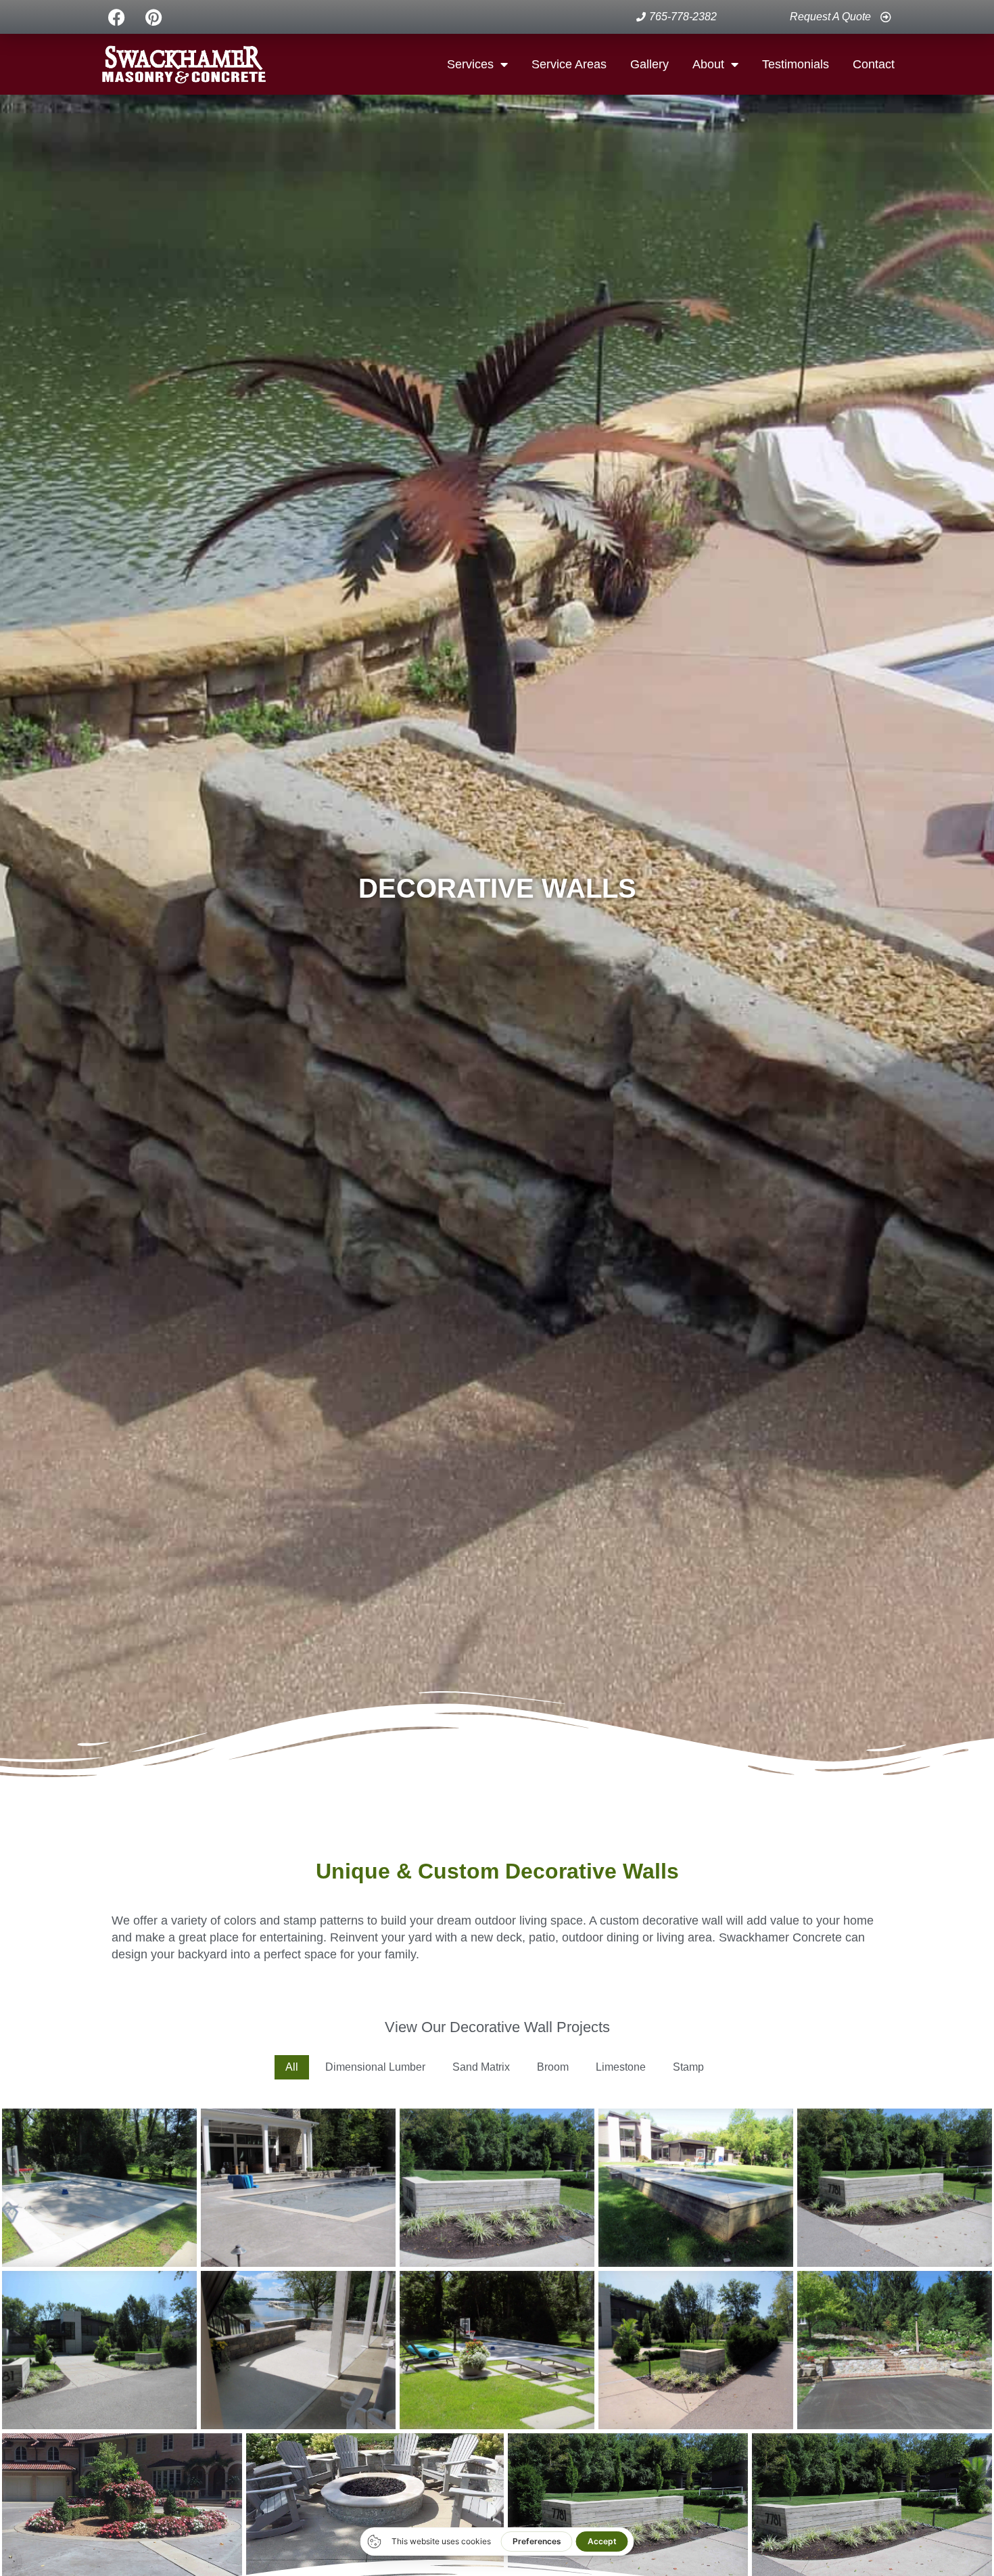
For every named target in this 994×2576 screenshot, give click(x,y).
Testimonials (796, 64)
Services (470, 64)
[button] (292, 2067)
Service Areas (569, 64)
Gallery (649, 64)
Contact (874, 64)
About (708, 64)
